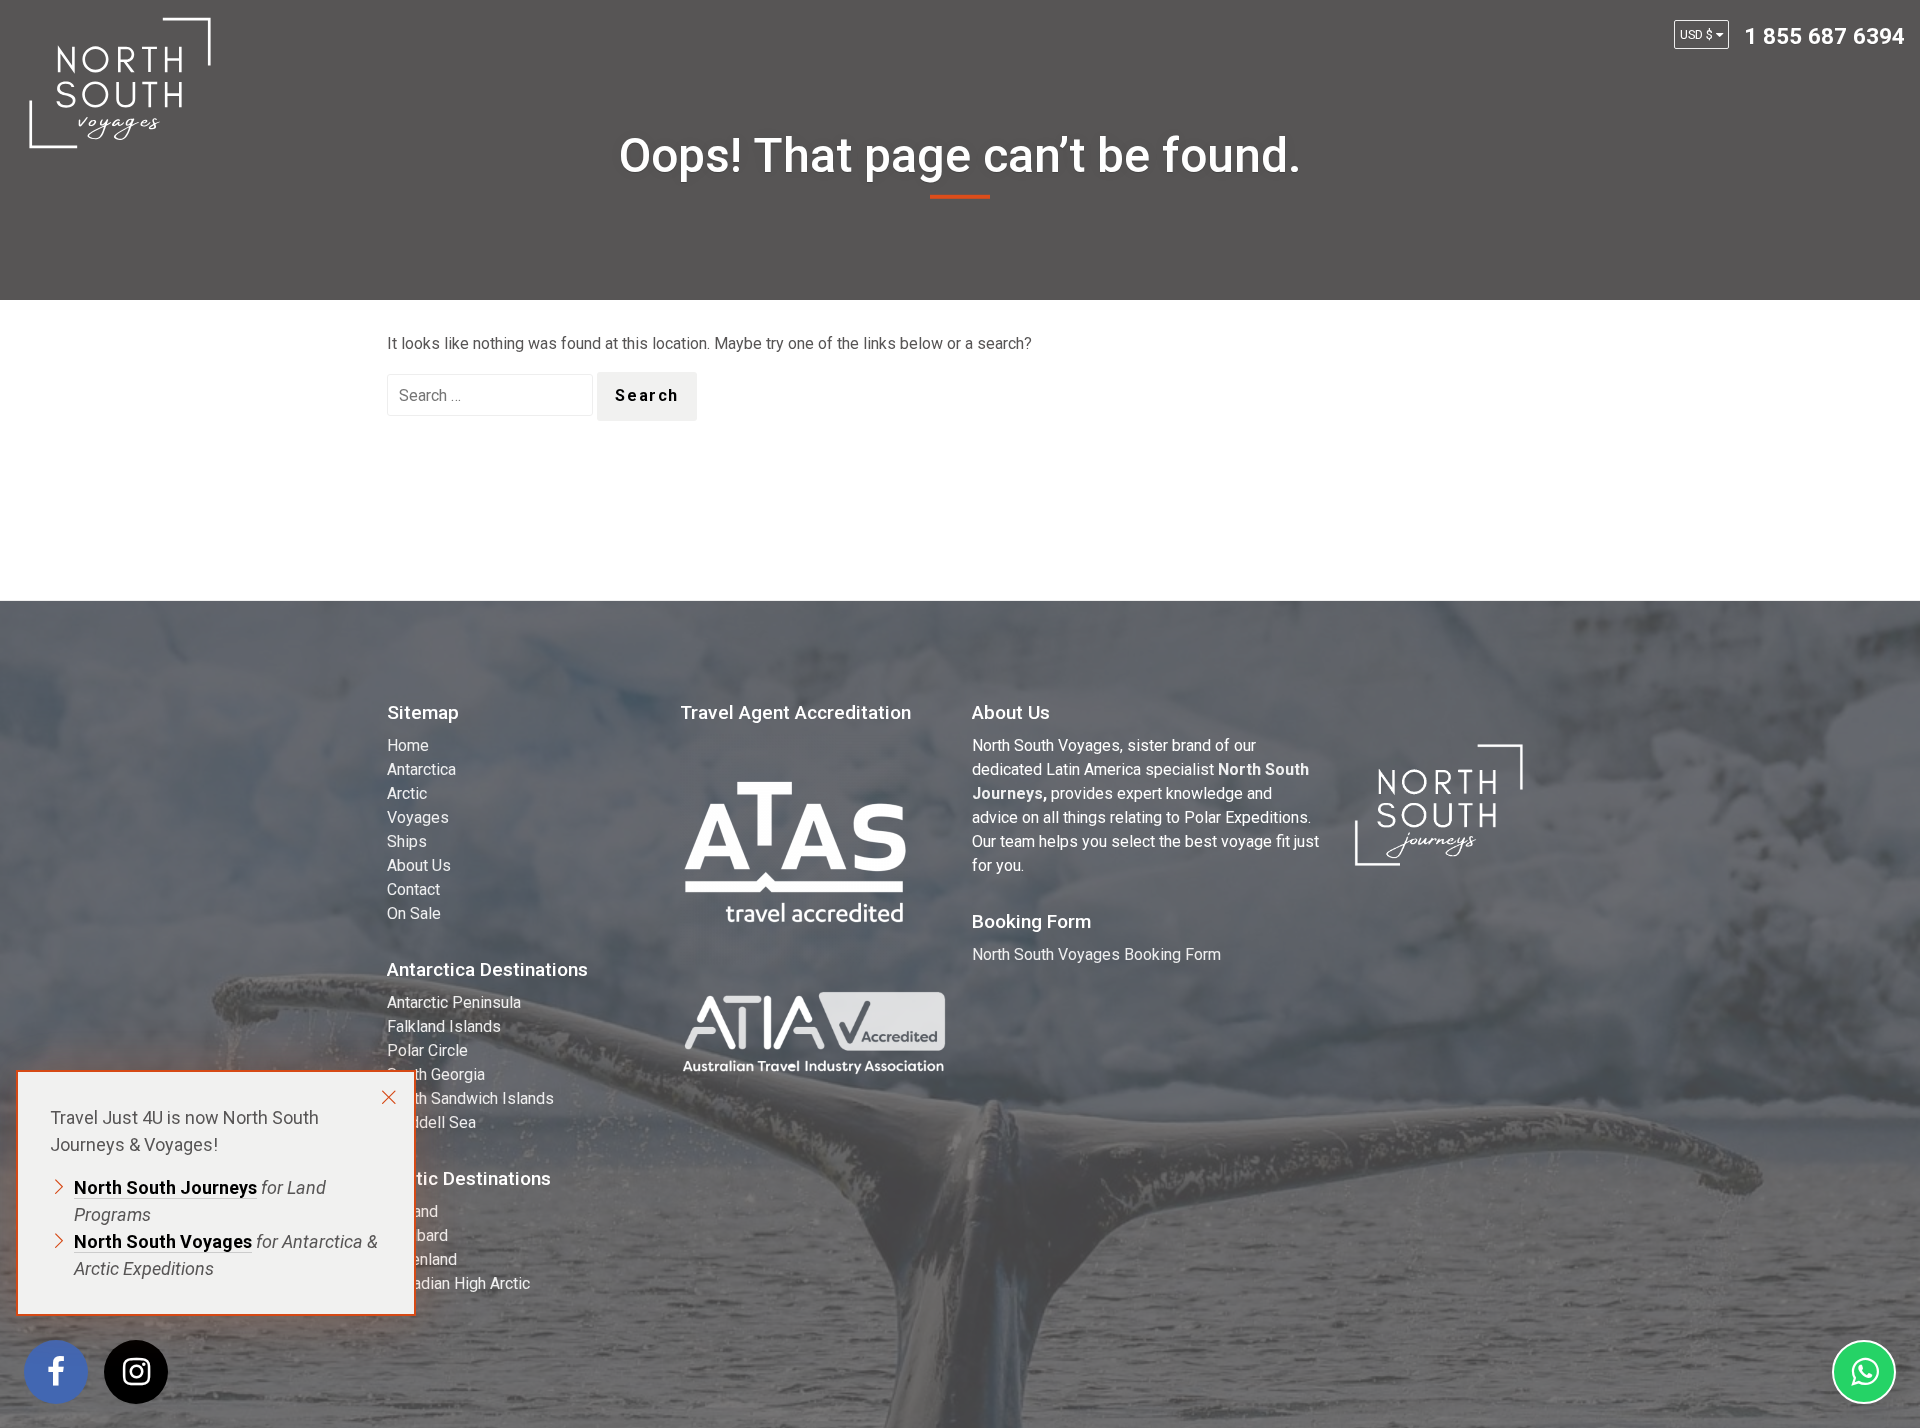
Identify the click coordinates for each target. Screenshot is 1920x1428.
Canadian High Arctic (458, 1283)
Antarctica (421, 769)
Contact (413, 889)
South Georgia (436, 1074)
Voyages (418, 817)
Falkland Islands (444, 1026)
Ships (407, 841)
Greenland (422, 1259)
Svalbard (417, 1235)
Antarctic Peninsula (454, 1002)
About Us (419, 865)
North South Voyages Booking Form (1096, 954)
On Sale (414, 913)
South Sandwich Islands (470, 1098)
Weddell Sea (431, 1122)
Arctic (407, 793)
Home (408, 745)
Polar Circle (427, 1050)
